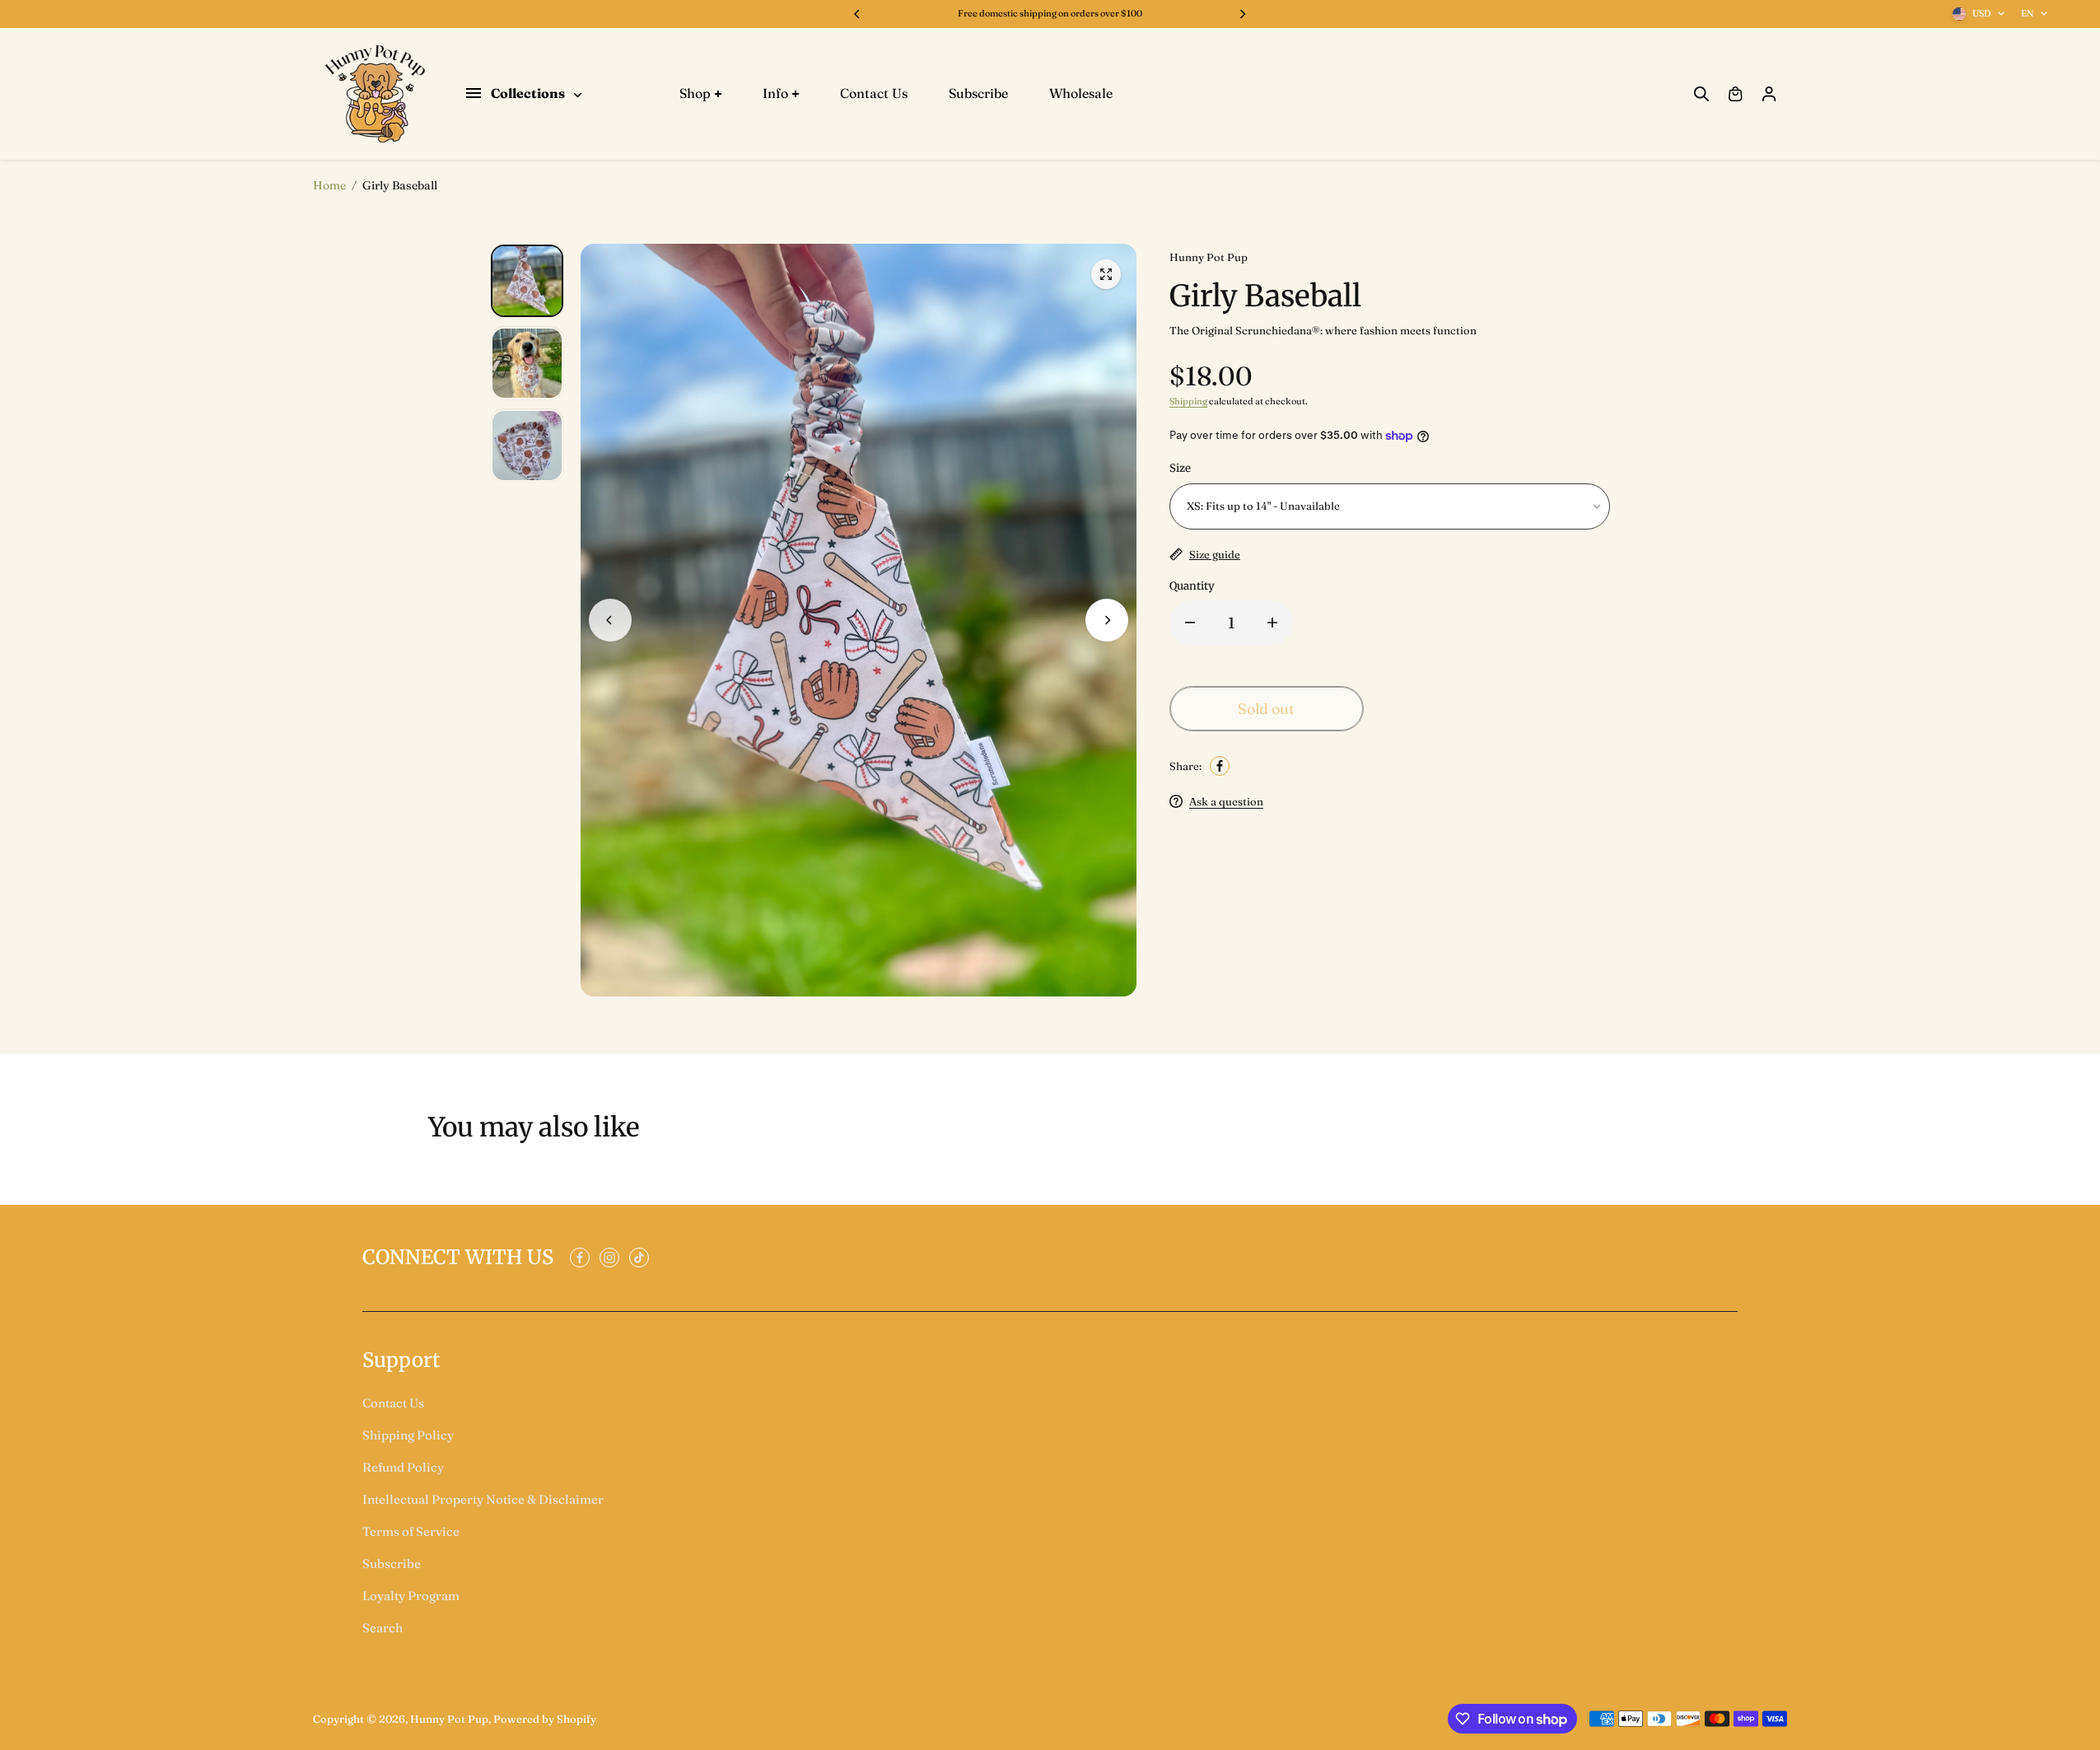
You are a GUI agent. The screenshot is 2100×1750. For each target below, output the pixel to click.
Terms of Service (411, 1531)
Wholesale (1081, 93)
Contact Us (874, 93)
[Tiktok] (639, 1258)
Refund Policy (403, 1467)
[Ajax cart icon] (1735, 94)
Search (383, 1628)
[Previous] (858, 14)
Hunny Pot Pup (449, 1719)
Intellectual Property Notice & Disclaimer (483, 1499)
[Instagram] (609, 1258)
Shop (695, 93)
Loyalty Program (411, 1596)
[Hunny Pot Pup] (375, 94)
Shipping (1188, 401)
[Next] (1242, 14)
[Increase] (1272, 623)
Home (329, 185)
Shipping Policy (408, 1435)
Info (775, 93)
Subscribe (978, 93)
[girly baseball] (1106, 274)
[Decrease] (1190, 623)
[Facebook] (1220, 766)
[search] (1701, 94)
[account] (1769, 94)
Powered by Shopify (545, 1719)
